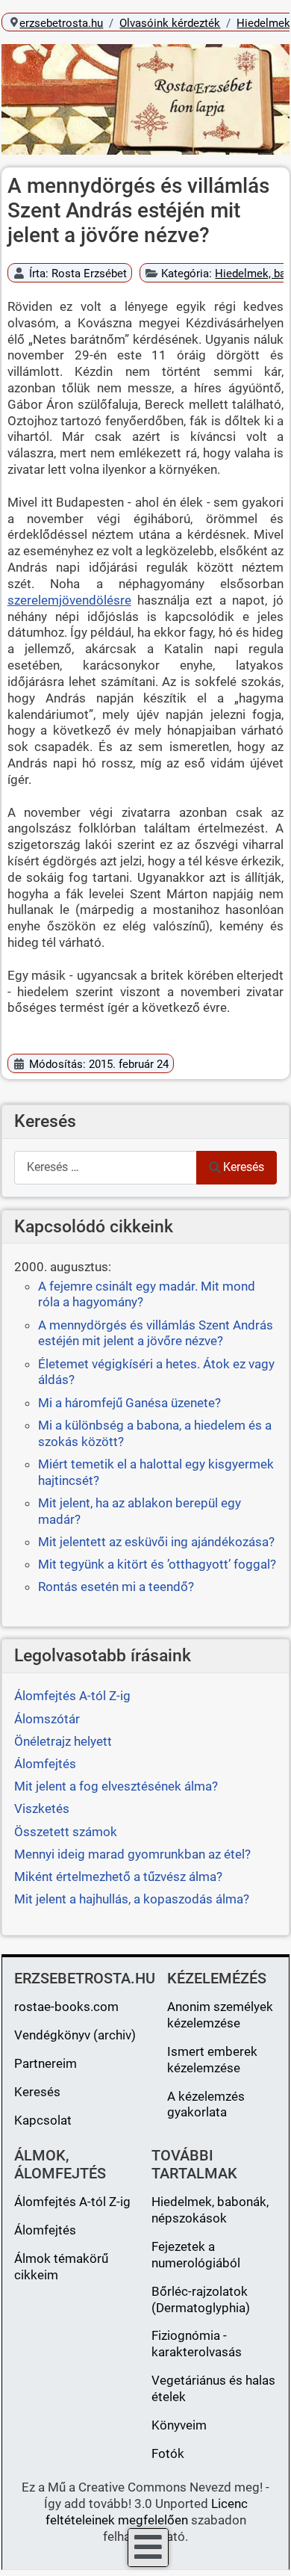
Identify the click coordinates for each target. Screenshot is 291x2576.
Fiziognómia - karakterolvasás (197, 2344)
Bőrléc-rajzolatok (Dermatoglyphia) (201, 2299)
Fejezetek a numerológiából (196, 2255)
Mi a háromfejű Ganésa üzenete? (129, 1403)
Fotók (168, 2453)
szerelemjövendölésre (69, 600)
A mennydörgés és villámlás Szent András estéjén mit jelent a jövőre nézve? (156, 1333)
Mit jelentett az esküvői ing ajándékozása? (156, 1542)
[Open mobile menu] (148, 2548)
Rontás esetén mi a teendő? (116, 1587)
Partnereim (46, 2063)
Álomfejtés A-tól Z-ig (72, 2202)
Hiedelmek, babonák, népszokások (210, 2210)
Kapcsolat (43, 2120)
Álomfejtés (45, 2230)
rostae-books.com (66, 2007)
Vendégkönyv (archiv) (75, 2035)
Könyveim (179, 2425)
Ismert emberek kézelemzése (212, 2060)
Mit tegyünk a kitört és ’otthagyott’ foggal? (157, 1564)
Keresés (244, 1167)
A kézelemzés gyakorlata (206, 2104)
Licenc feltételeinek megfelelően (147, 2512)
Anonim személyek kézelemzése (220, 2015)
